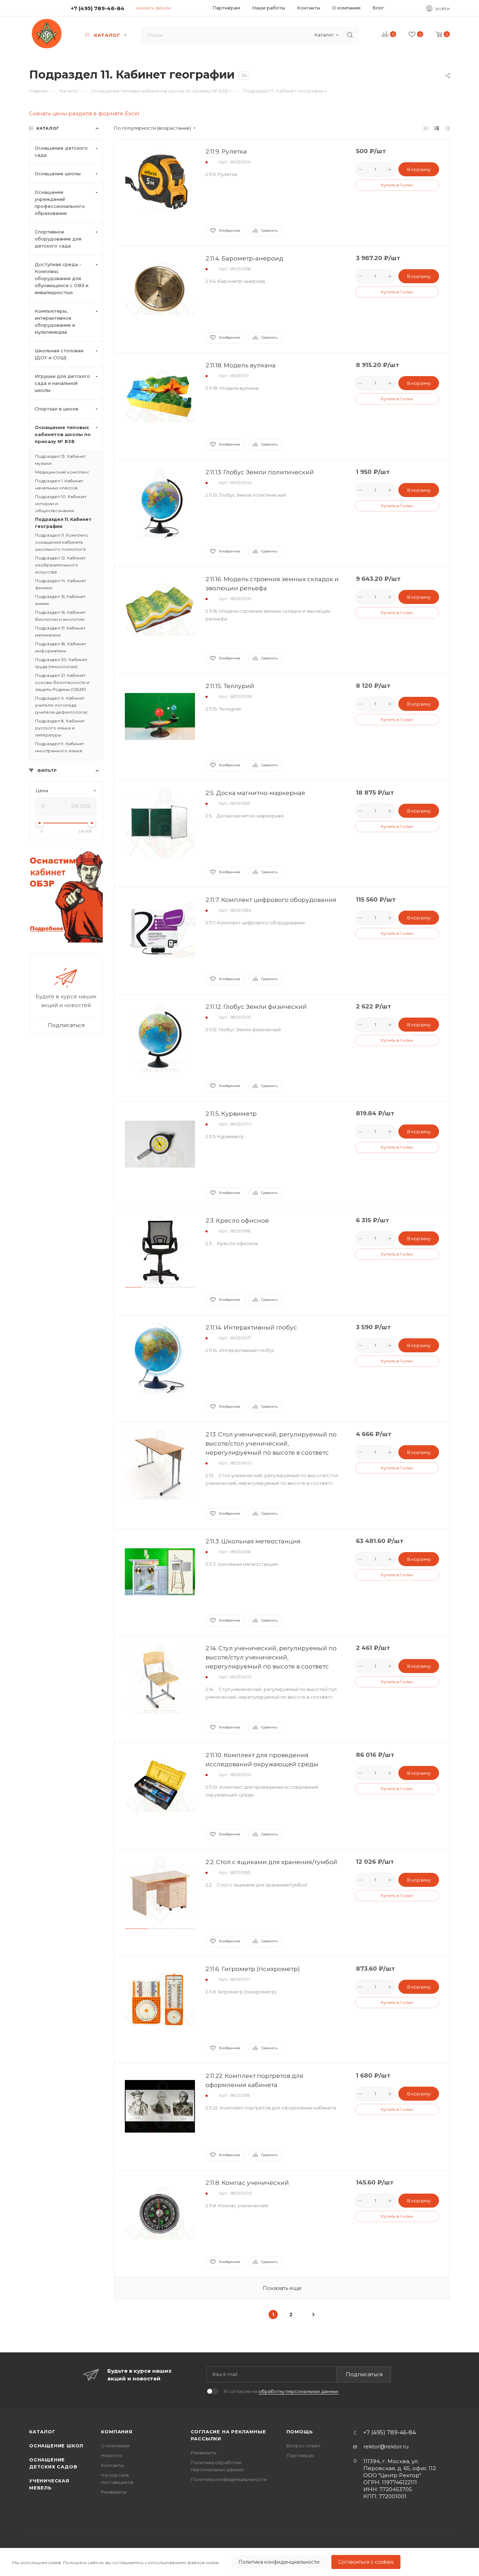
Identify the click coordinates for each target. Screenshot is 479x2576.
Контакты (112, 2465)
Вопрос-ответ (303, 2446)
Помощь (300, 2432)
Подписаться (364, 2374)
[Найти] (350, 35)
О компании (115, 2446)
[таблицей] (448, 128)
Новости (112, 2455)
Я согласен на (281, 2391)
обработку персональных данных (298, 2391)
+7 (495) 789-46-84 (98, 8)
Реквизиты (114, 2492)
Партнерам (300, 2455)
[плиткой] (426, 128)
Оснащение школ (56, 2446)
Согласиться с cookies (366, 2562)
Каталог (42, 2432)
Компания (117, 2432)
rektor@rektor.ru (386, 2446)
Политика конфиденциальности (280, 2562)
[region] (239, 2562)
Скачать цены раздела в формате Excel (84, 113)
